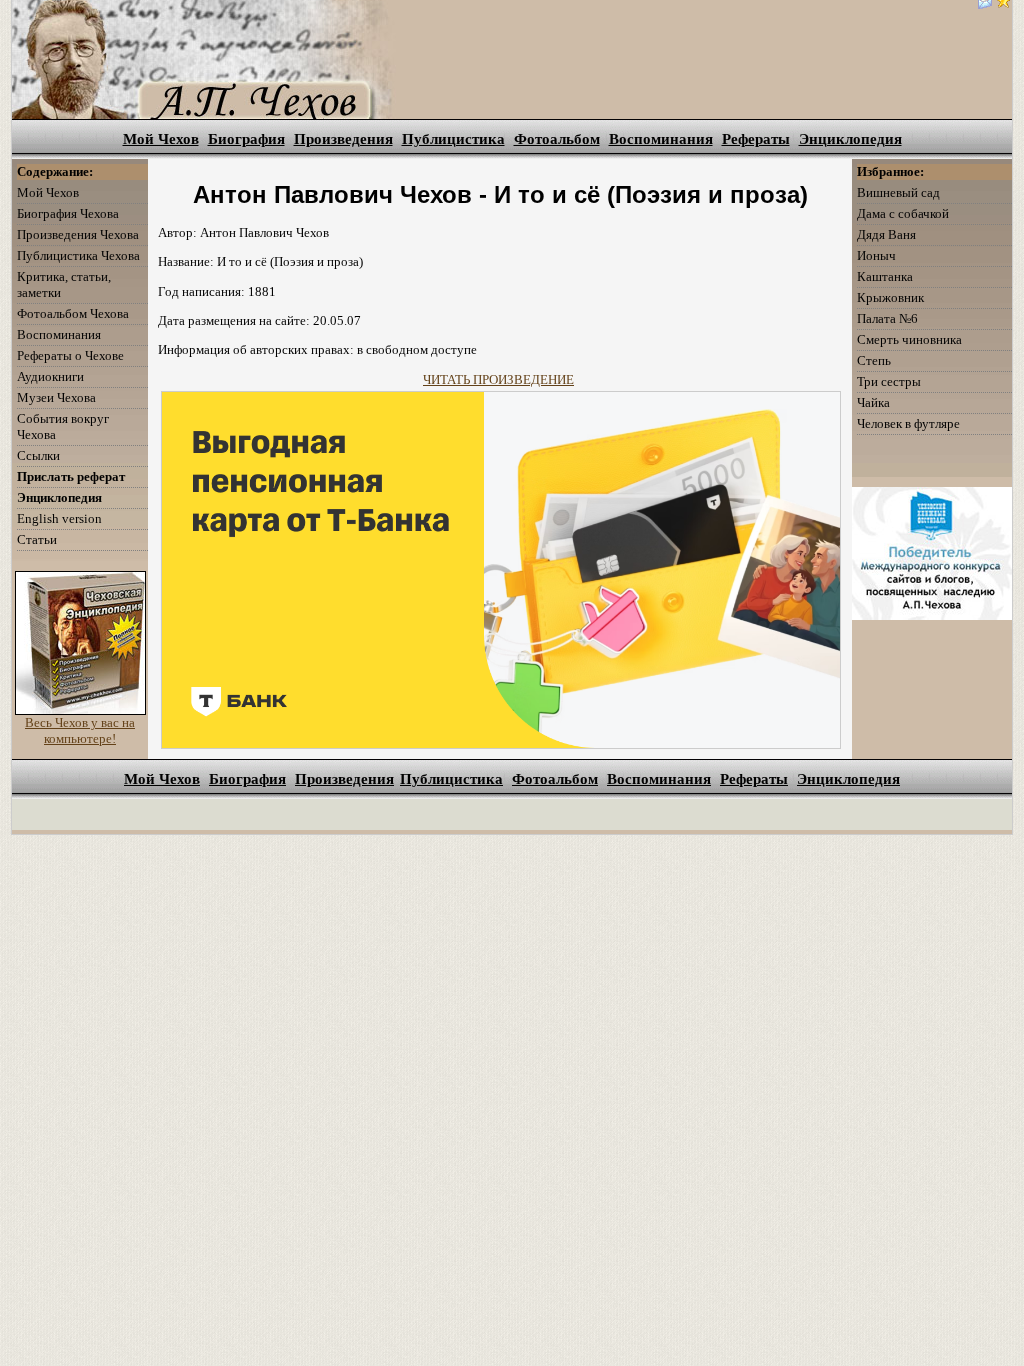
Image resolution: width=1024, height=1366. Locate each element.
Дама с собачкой (903, 213)
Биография (246, 139)
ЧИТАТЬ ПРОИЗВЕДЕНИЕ (498, 379)
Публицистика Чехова (78, 255)
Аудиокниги (50, 376)
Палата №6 (887, 318)
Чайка (873, 402)
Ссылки (38, 455)
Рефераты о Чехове (70, 355)
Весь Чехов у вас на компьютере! (80, 730)
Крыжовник (890, 297)
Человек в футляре (908, 423)
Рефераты (756, 139)
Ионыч (876, 255)
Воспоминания (661, 139)
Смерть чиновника (909, 339)
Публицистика (453, 139)
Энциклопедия (850, 139)
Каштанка (885, 276)
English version (59, 518)
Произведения (343, 139)
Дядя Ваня (886, 234)
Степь (874, 360)
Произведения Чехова (78, 234)
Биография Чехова (68, 213)
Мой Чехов (161, 139)
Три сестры (889, 381)
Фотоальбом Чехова (73, 313)
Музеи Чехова (56, 397)
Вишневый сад (898, 192)
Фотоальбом (557, 139)
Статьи (37, 539)
